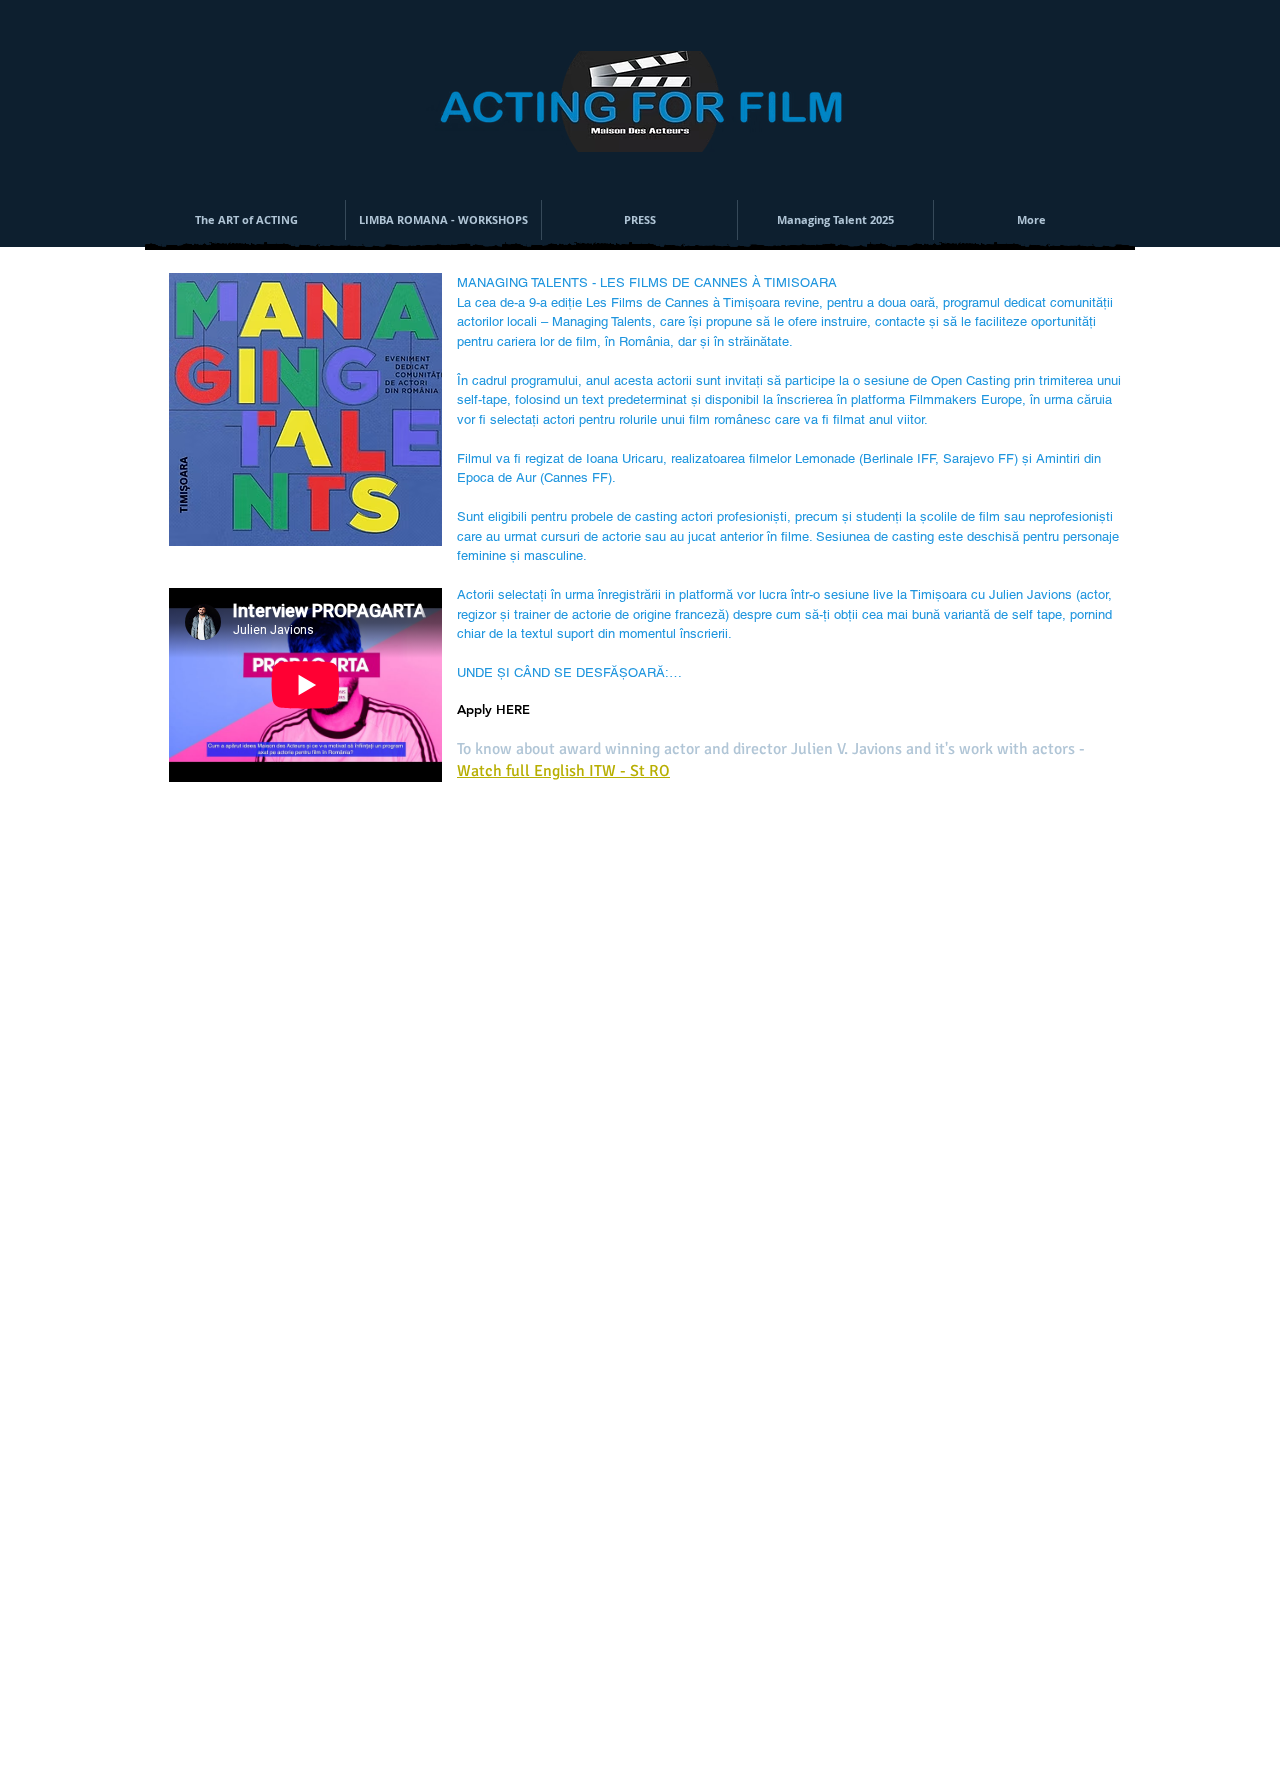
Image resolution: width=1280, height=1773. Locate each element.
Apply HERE (493, 709)
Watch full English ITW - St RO (563, 771)
